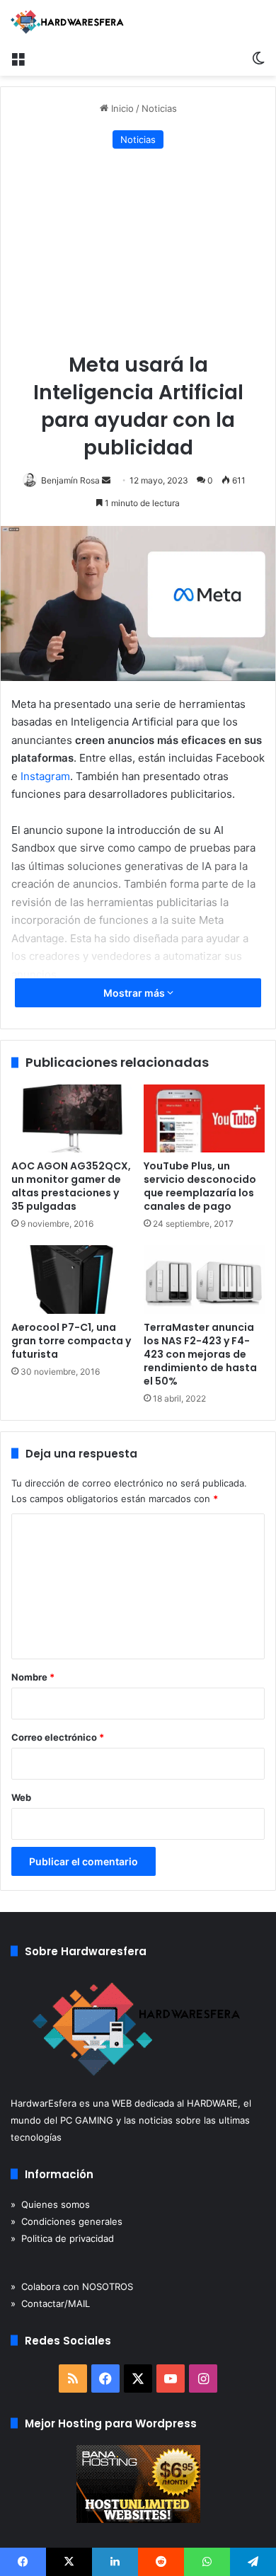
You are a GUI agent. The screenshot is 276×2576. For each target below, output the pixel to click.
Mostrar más (135, 993)
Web (21, 1797)
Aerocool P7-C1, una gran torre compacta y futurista (71, 1341)
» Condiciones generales (67, 2221)
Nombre (33, 1677)
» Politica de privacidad (62, 2238)
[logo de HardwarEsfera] (67, 22)
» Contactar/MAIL (50, 2303)
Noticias (159, 108)
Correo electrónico (58, 1737)
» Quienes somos (50, 2204)
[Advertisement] (138, 252)
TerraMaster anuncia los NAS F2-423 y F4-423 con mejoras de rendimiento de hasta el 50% (200, 1354)
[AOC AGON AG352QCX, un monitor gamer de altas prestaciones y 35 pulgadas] (72, 1118)
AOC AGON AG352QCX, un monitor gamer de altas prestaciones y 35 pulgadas (71, 1186)
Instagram (45, 776)
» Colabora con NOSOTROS (72, 2286)
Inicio (121, 108)
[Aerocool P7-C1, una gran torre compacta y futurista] (72, 1279)
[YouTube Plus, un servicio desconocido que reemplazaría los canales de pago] (204, 1118)
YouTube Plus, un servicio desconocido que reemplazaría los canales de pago (200, 1186)
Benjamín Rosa (70, 480)
